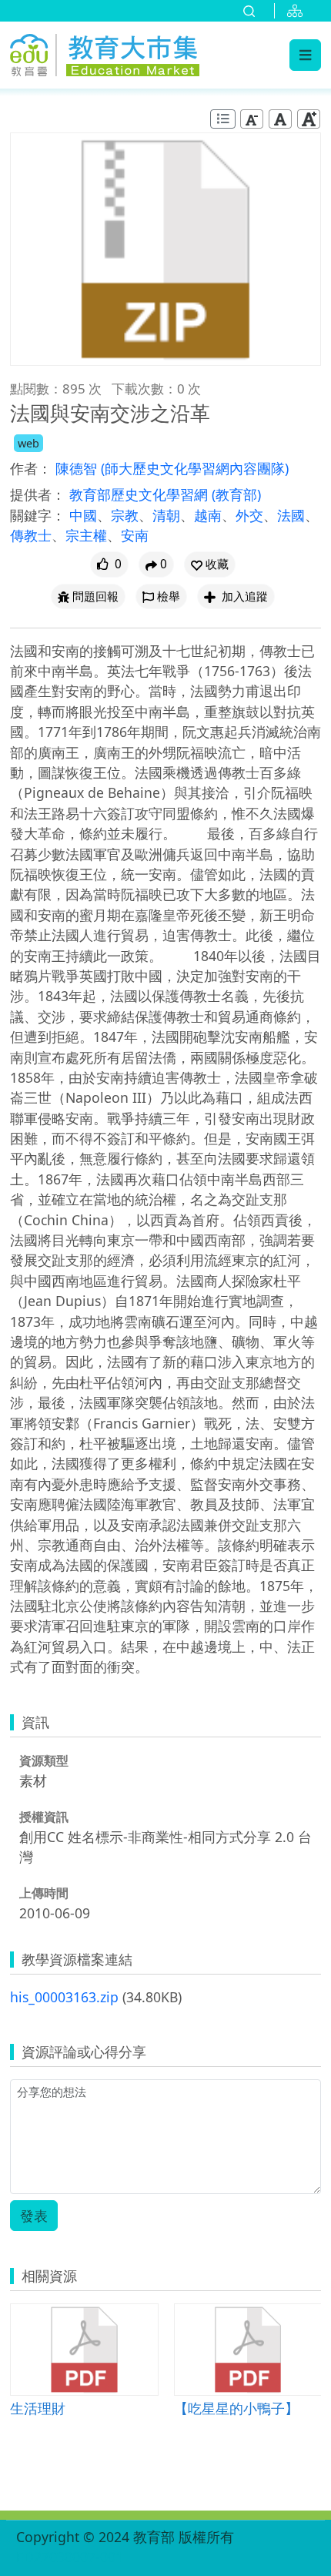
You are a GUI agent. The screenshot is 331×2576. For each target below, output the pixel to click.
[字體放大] (309, 119)
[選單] (305, 55)
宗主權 (86, 535)
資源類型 (44, 1760)
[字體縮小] (252, 119)
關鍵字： (38, 515)
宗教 (125, 515)
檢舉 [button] (169, 596)
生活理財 (38, 2408)
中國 (83, 515)
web (28, 443)
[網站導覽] (298, 11)
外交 (249, 515)
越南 (208, 515)
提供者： (38, 494)
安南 (135, 535)
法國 (291, 515)
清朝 (166, 515)
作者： (31, 468)
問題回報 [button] (95, 596)
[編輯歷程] (223, 119)
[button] (210, 564)
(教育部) (236, 494)
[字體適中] (280, 119)
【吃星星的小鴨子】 (236, 2408)
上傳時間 (44, 1893)
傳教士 (31, 535)
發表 (34, 2216)
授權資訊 (44, 1817)
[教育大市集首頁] (105, 52)
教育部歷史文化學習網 (140, 494)
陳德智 (78, 468)
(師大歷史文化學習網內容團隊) (195, 468)
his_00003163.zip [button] (64, 1997)
